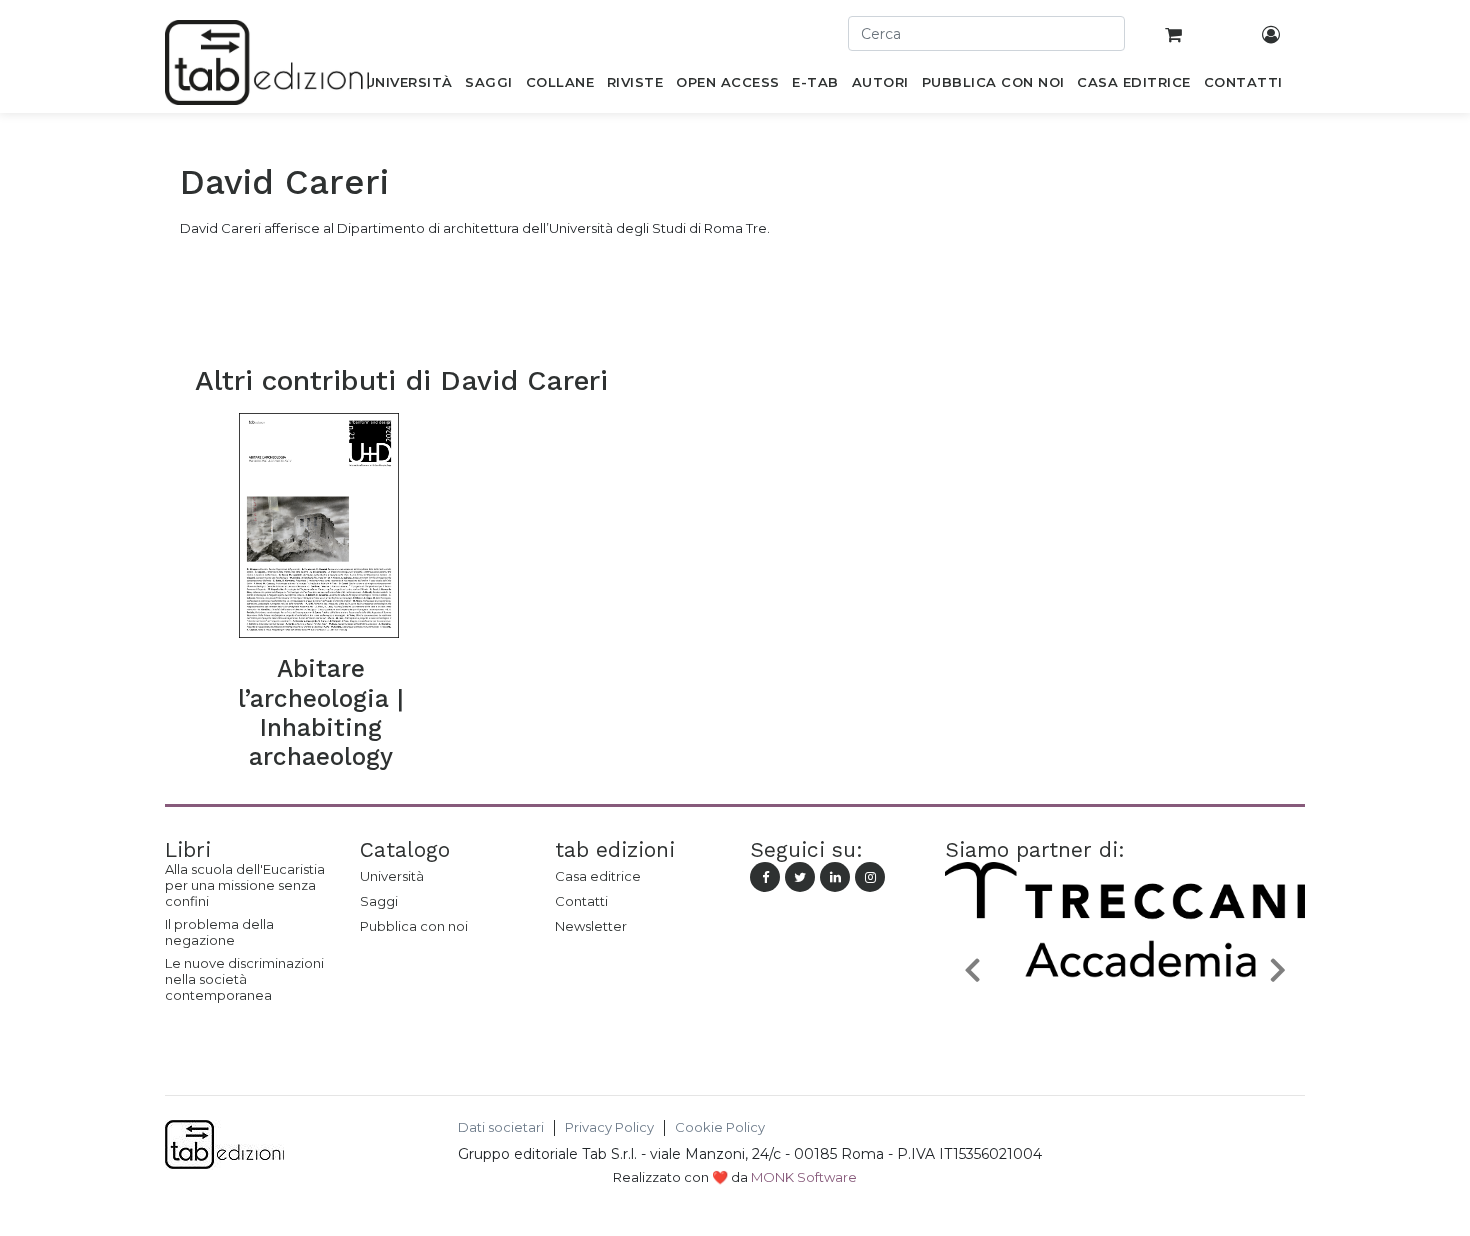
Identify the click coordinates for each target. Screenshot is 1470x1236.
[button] (972, 968)
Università (392, 876)
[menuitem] (408, 86)
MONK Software (804, 1177)
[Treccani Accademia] (1125, 1016)
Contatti (581, 901)
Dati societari (501, 1127)
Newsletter (591, 926)
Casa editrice (598, 876)
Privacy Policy (609, 1127)
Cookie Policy (720, 1127)
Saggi (379, 901)
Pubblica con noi (414, 926)
